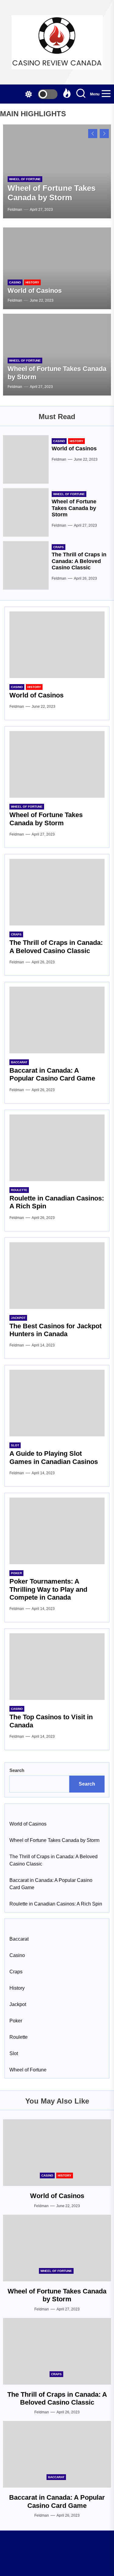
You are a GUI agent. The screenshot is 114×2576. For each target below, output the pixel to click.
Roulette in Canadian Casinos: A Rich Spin (56, 1904)
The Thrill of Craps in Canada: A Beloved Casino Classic (79, 561)
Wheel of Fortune (25, 179)
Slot (15, 1445)
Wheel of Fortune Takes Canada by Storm (52, 193)
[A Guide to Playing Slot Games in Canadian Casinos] (57, 1403)
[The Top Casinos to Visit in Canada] (57, 1667)
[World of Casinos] (57, 268)
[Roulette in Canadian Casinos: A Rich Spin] (57, 1148)
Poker (16, 1573)
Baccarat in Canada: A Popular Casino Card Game (52, 1074)
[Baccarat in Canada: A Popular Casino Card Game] (57, 1020)
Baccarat (19, 1062)
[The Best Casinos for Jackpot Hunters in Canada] (57, 1276)
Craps (59, 547)
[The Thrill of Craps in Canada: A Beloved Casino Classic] (26, 565)
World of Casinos (35, 291)
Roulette (19, 1190)
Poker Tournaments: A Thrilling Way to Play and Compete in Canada (48, 1589)
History (32, 282)
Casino (15, 282)
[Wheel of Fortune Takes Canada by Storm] (26, 512)
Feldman (15, 210)
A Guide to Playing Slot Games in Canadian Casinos (54, 1457)
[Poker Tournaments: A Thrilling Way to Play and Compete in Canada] (57, 1531)
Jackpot (18, 1318)
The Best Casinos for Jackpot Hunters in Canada (55, 1330)
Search (17, 1770)
